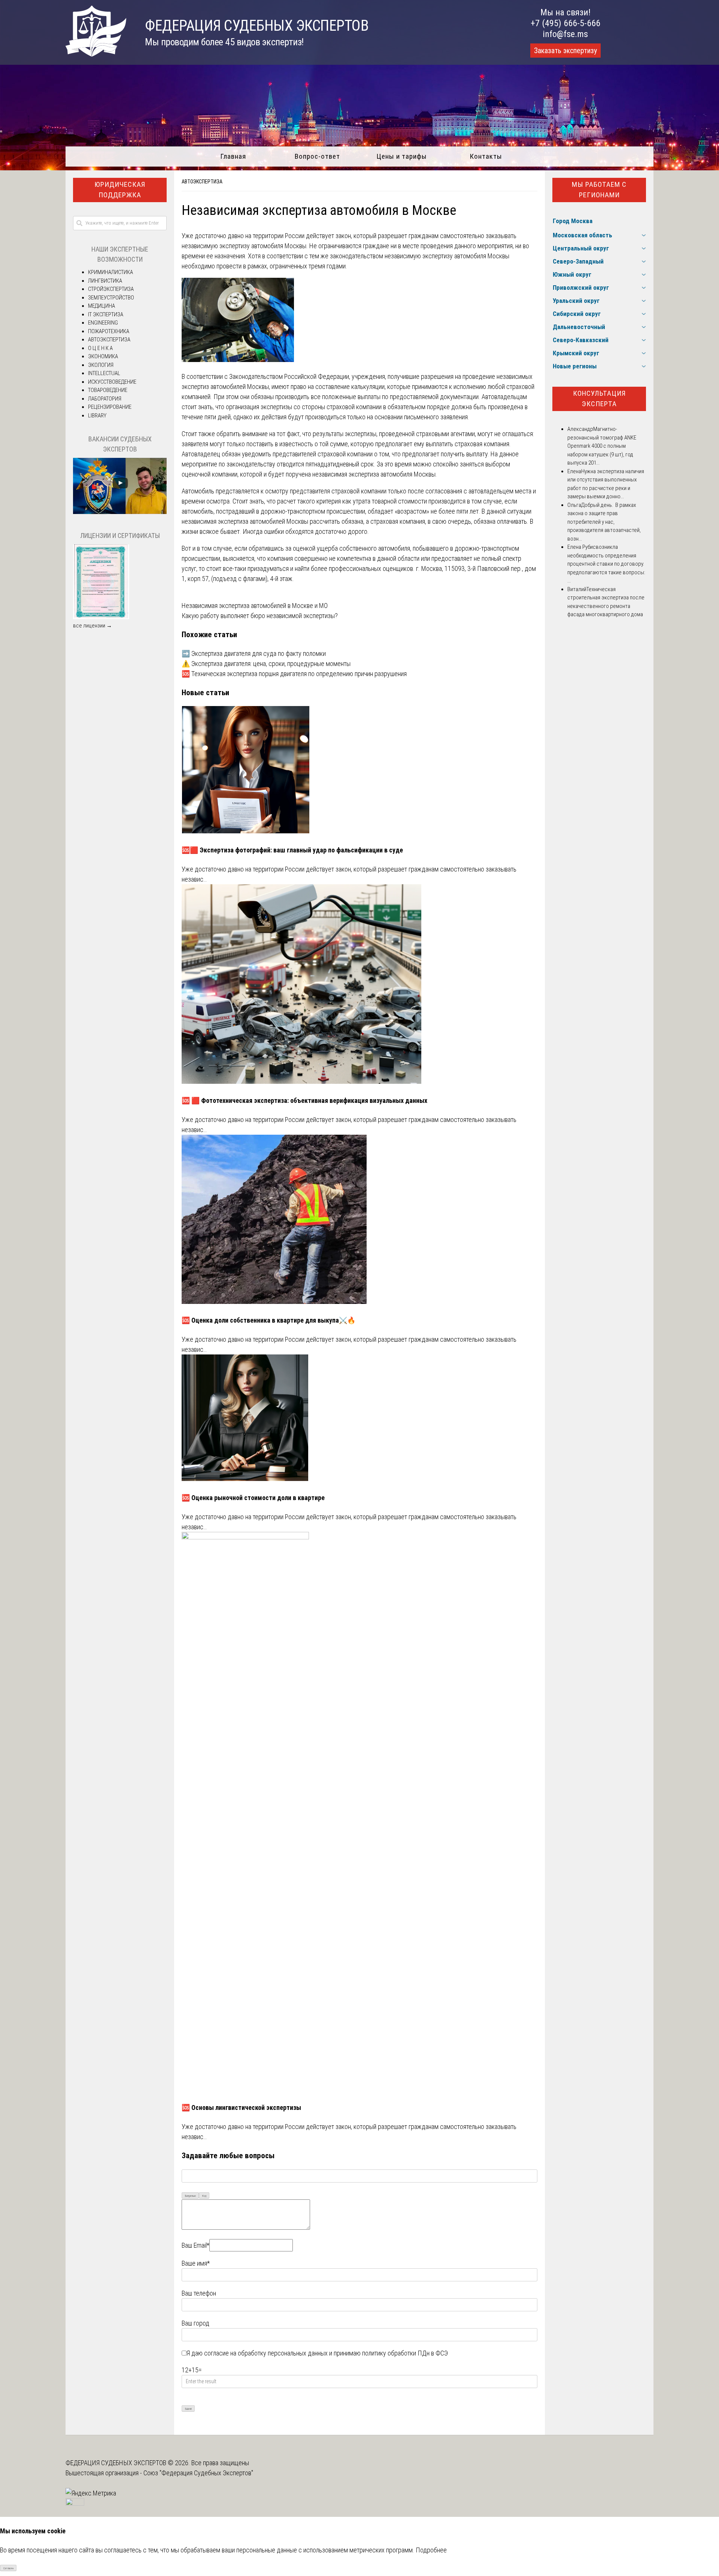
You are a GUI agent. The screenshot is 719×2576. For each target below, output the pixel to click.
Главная (233, 156)
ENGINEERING (103, 323)
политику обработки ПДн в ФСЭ (405, 2353)
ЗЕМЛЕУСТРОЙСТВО (111, 298)
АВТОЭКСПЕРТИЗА (202, 182)
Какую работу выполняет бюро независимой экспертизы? (260, 616)
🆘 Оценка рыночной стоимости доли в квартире (253, 1498)
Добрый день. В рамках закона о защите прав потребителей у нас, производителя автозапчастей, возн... (604, 522)
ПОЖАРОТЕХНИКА (109, 331)
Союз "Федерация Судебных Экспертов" (198, 2473)
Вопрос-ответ (317, 156)
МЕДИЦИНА (101, 306)
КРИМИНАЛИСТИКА (110, 272)
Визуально (190, 2196)
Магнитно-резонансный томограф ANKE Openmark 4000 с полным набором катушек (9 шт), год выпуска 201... (602, 446)
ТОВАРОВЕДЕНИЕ (108, 390)
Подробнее (431, 2550)
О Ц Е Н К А (100, 348)
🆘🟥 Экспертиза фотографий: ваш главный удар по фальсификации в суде (292, 850)
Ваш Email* (195, 2245)
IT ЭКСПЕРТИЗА (106, 314)
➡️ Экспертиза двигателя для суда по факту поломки (254, 653)
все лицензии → (92, 626)
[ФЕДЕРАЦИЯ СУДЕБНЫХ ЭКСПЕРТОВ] (96, 54)
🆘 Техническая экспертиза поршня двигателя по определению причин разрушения (294, 674)
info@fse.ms (565, 34)
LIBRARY (97, 416)
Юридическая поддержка (120, 190)
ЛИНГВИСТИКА (105, 281)
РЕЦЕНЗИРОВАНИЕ (110, 407)
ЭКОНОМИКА (103, 356)
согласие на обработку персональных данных (266, 2353)
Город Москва (573, 221)
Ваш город (195, 2323)
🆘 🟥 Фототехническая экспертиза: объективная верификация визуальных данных (304, 1100)
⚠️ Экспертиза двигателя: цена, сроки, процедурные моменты (266, 664)
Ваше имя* (196, 2263)
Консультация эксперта (599, 399)
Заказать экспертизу (565, 51)
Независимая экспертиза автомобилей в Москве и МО (255, 606)
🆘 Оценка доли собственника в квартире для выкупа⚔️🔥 (269, 1320)
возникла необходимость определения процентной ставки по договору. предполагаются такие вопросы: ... (606, 564)
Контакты (486, 156)
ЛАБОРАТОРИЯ (105, 399)
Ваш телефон (199, 2293)
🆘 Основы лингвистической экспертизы (241, 2107)
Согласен (8, 2568)
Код (204, 2196)
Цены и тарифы (402, 156)
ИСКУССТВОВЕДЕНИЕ (112, 382)
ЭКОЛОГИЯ (101, 365)
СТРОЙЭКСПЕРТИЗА (111, 289)
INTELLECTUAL (104, 373)
